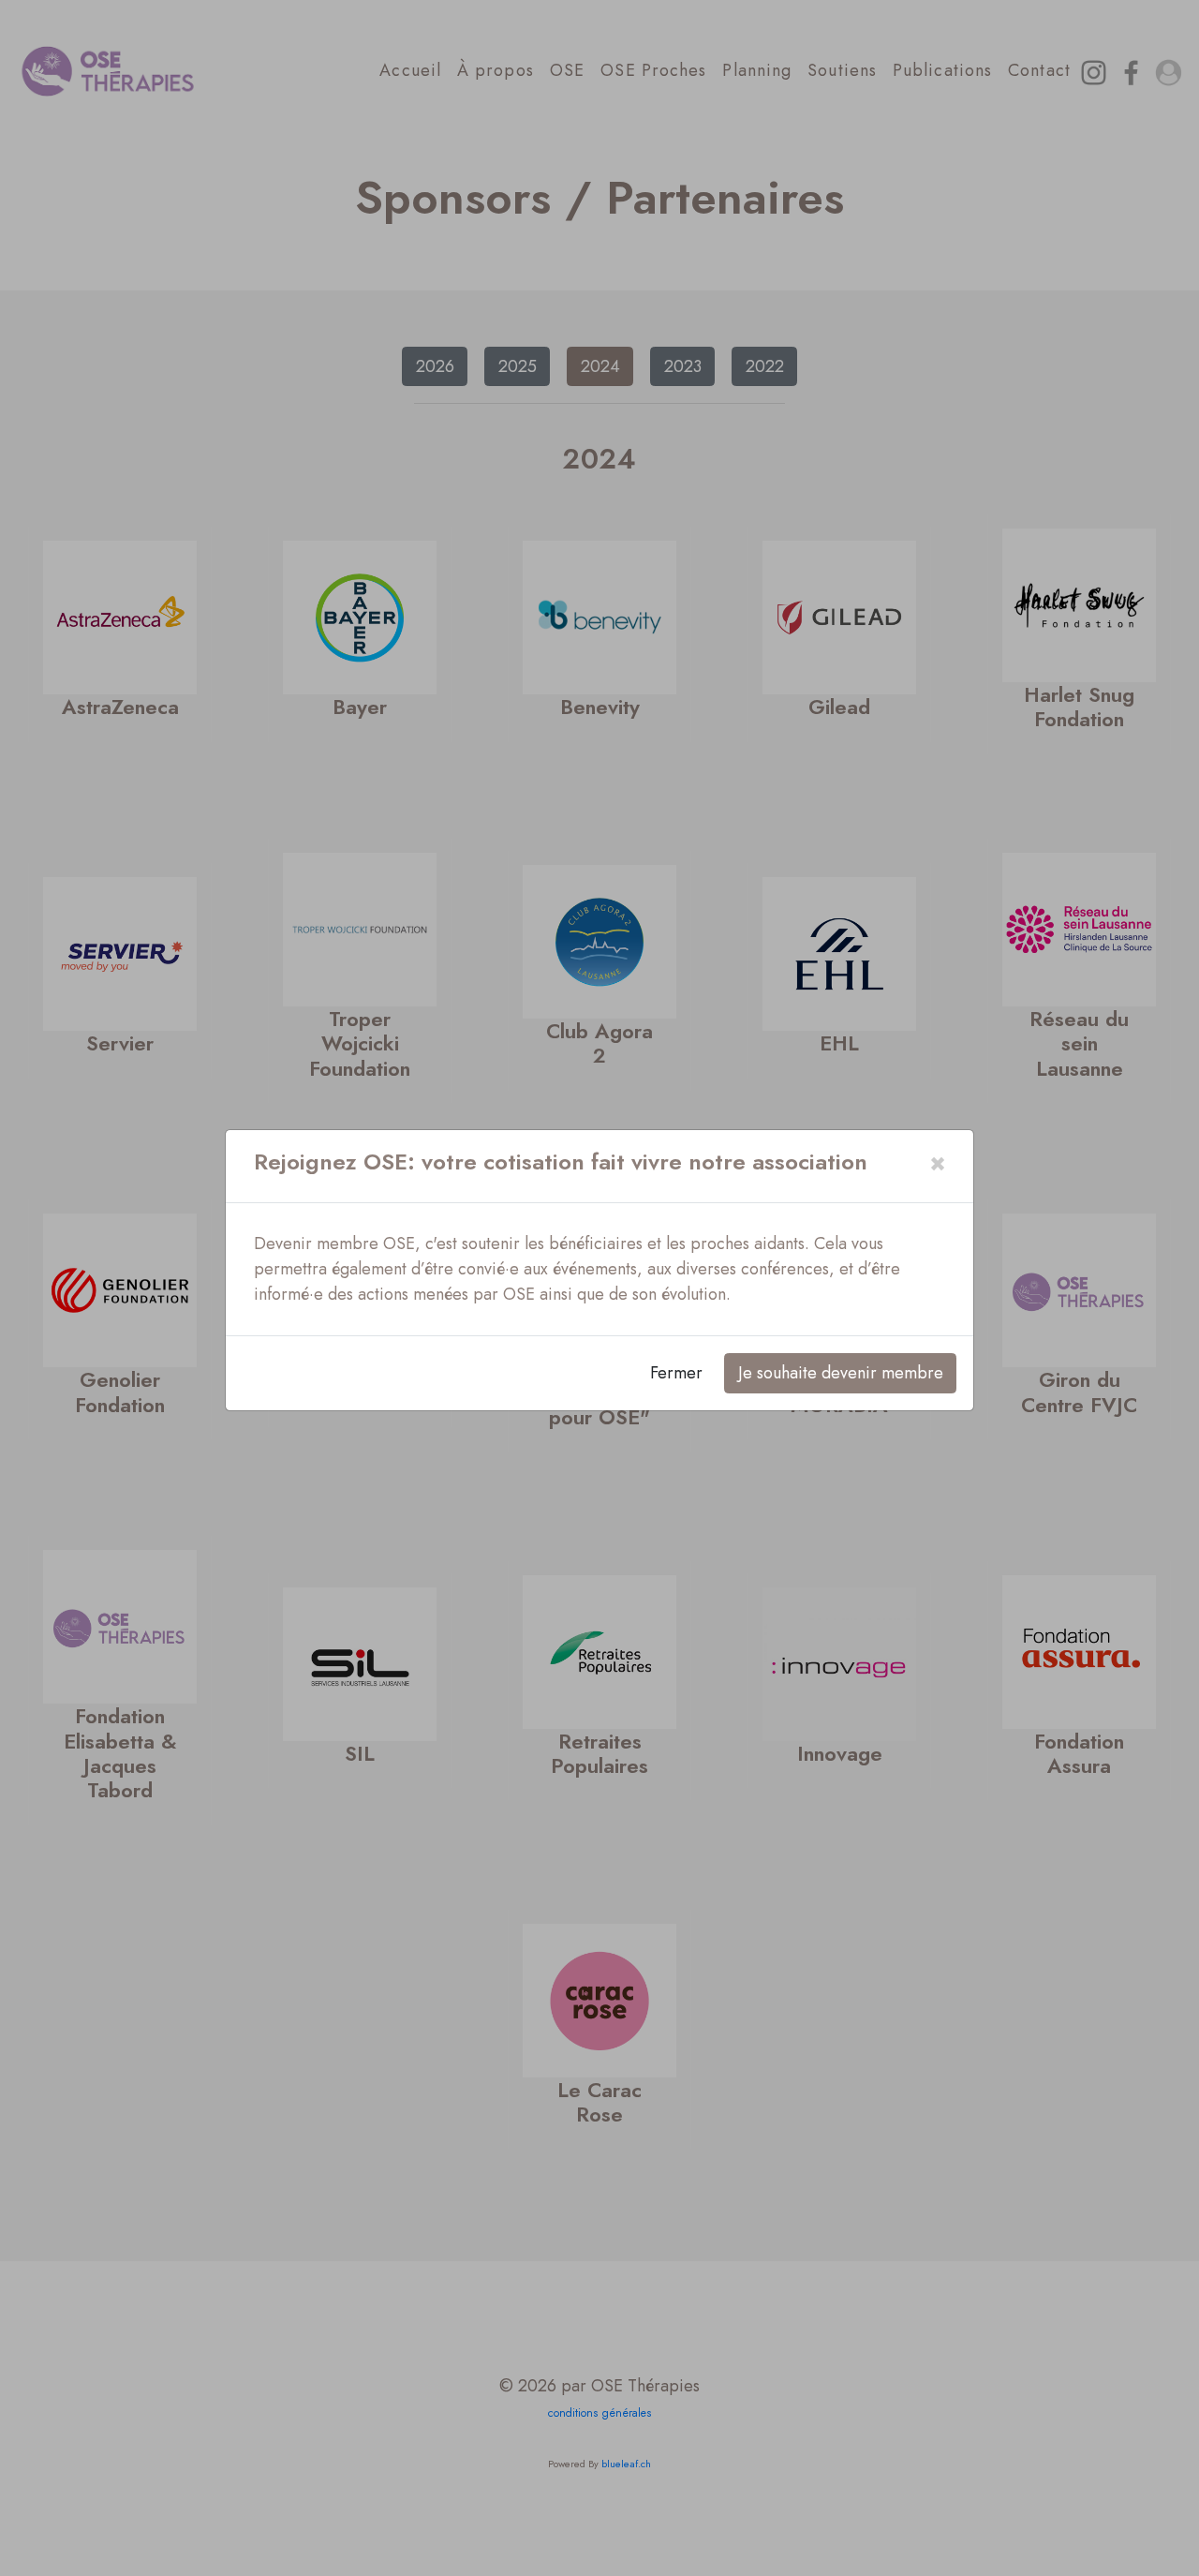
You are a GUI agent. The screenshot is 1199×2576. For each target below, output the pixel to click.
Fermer (676, 1373)
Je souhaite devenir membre (841, 1373)
